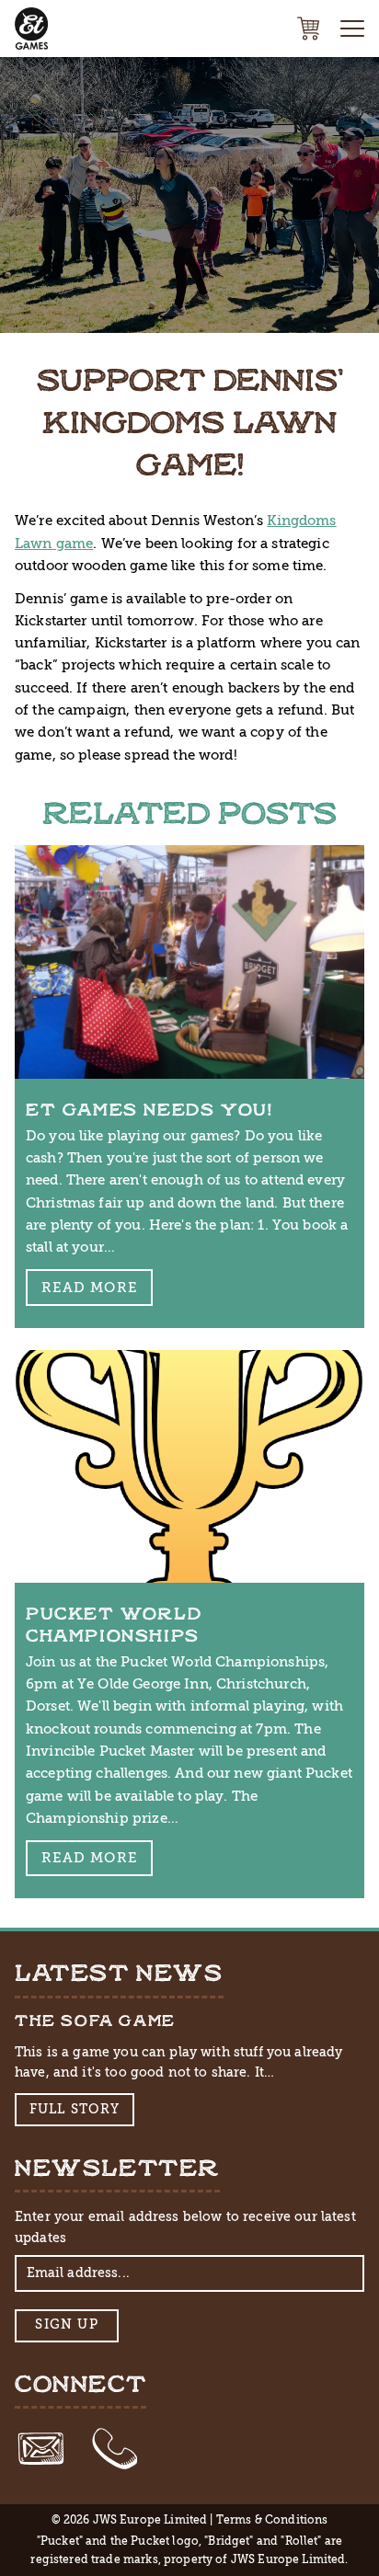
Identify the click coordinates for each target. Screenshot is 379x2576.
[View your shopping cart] (308, 29)
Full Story (75, 2109)
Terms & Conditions (272, 2520)
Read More (89, 1288)
